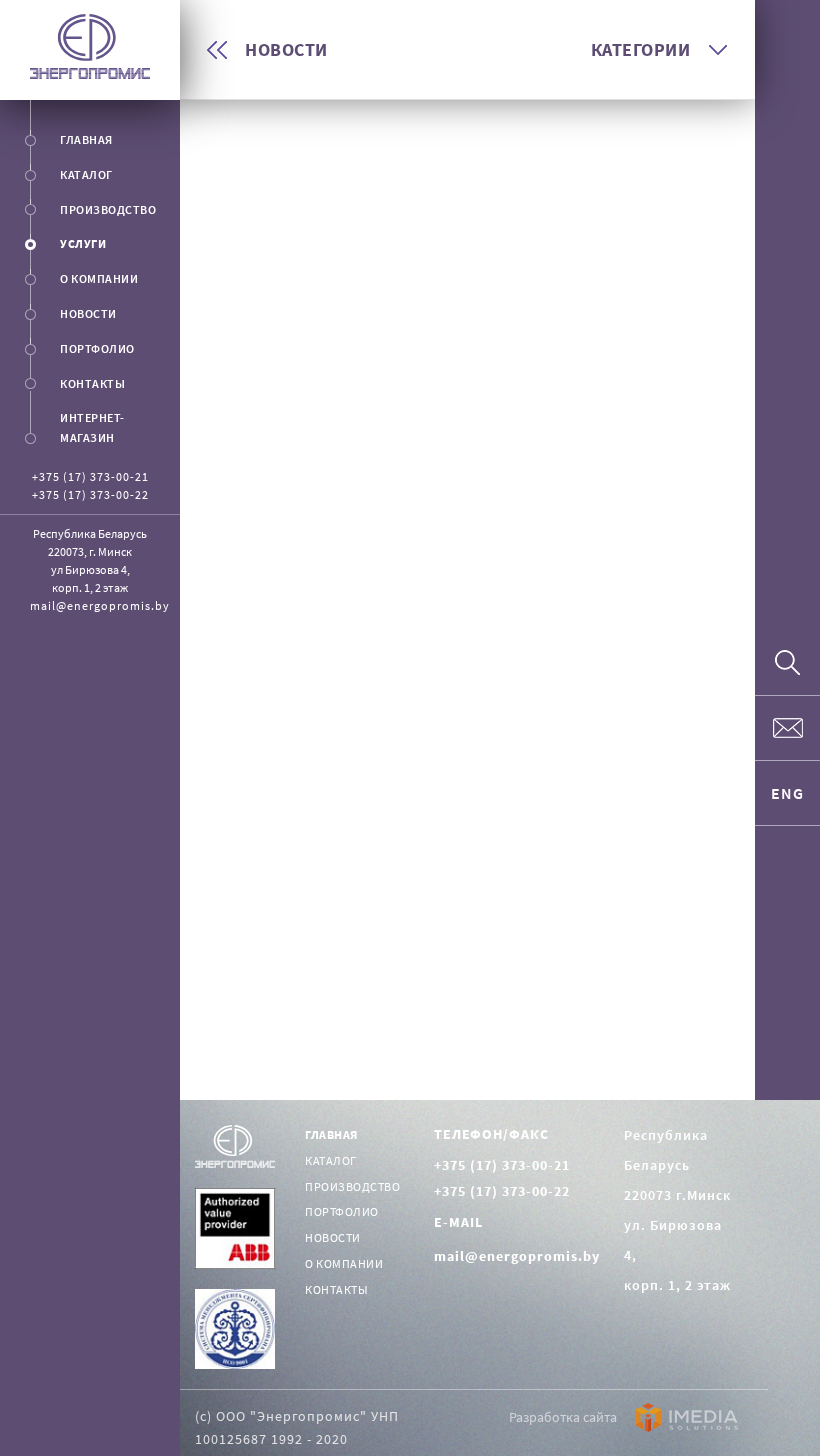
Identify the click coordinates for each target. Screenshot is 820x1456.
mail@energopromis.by (100, 605)
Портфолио (97, 348)
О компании (344, 1263)
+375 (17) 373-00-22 (90, 494)
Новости (88, 313)
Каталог (86, 174)
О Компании (99, 278)
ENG (787, 793)
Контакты (92, 383)
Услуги (83, 243)
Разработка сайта (564, 1417)
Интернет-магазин (92, 427)
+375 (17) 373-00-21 (90, 476)
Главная (86, 139)
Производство (108, 209)
